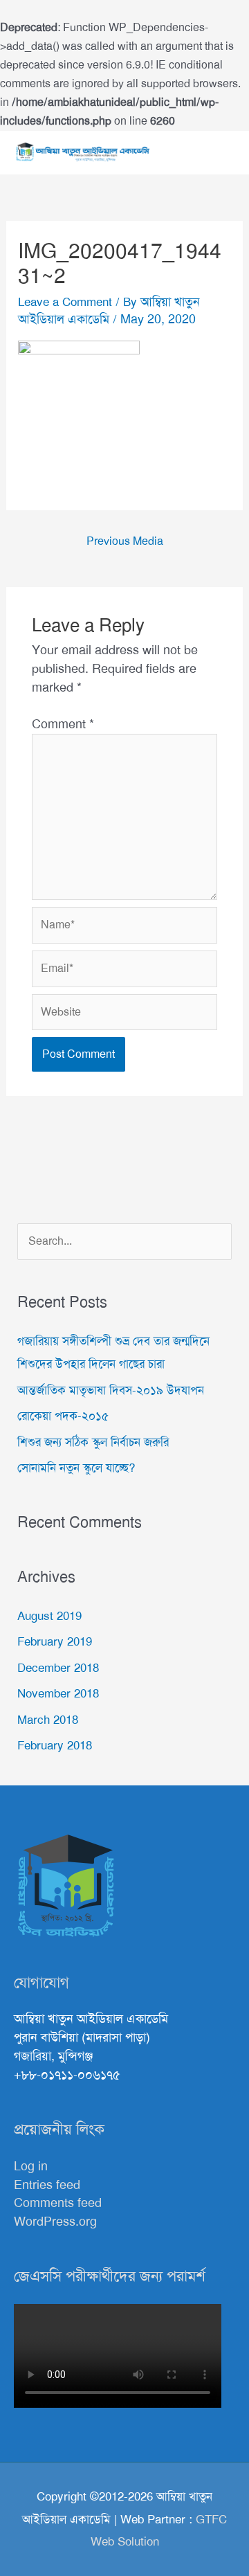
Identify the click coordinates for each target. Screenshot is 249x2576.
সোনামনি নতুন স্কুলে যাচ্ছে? (76, 1468)
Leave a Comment (65, 302)
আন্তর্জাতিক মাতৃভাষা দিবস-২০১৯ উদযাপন (111, 1390)
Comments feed (58, 2203)
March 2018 (48, 1720)
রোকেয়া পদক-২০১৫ (63, 1416)
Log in (31, 2166)
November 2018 (58, 1693)
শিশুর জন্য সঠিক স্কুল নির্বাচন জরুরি (93, 1442)
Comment (63, 724)
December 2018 (58, 1668)
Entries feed (47, 2185)
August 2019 (49, 1616)
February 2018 (55, 1745)
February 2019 (55, 1641)
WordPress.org (55, 2222)
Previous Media (125, 541)
